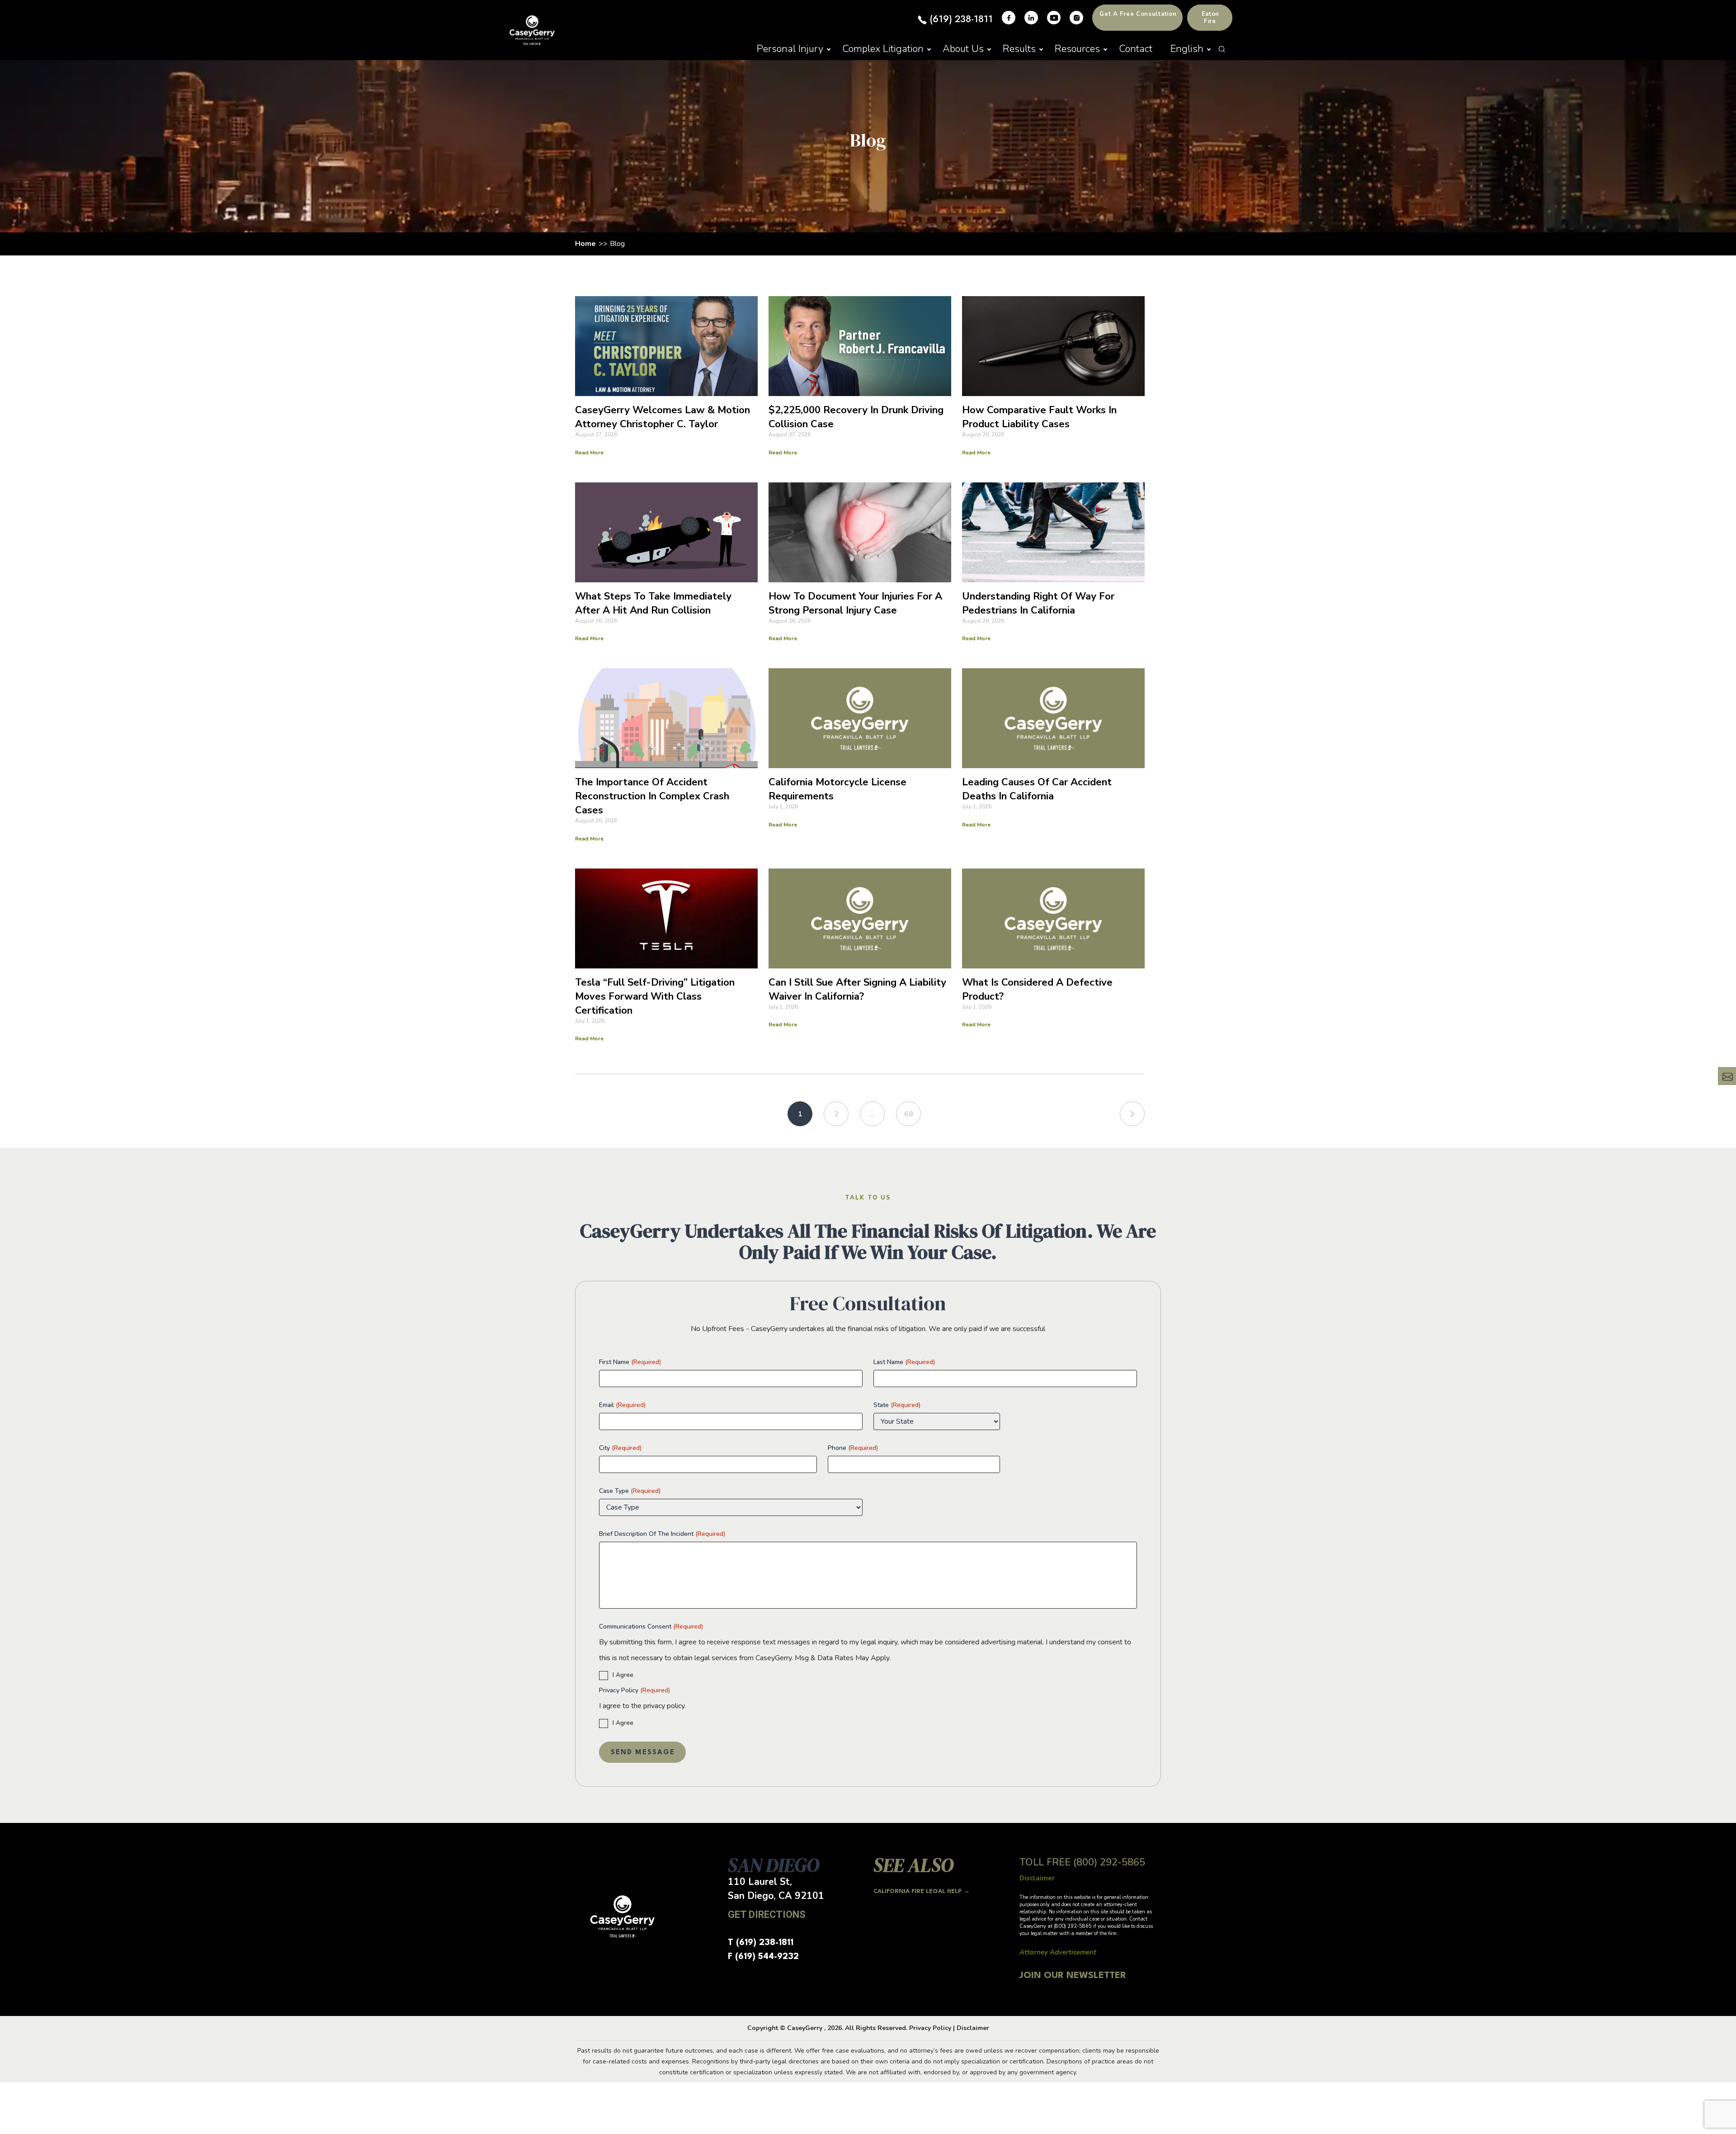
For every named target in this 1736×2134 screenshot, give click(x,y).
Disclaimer (973, 2028)
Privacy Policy (634, 1690)
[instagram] (1076, 18)
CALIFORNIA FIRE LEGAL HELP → (922, 1891)
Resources (1077, 49)
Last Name (904, 1362)
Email (622, 1405)
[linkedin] (1031, 18)
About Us (963, 49)
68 (909, 1114)
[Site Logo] (532, 30)
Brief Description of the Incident (662, 1534)
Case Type (630, 1491)
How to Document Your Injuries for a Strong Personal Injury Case (855, 603)
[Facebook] (1009, 18)
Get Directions (767, 1914)
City (620, 1448)
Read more (589, 453)
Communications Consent (651, 1626)
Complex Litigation (883, 49)
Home (585, 244)
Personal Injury (790, 49)
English (1187, 49)
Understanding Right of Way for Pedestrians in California (1038, 603)
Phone (853, 1448)
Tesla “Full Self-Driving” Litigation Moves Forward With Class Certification (655, 996)
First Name (630, 1362)
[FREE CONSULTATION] (1727, 1076)
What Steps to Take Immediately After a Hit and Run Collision (653, 603)
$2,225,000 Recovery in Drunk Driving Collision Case (856, 417)
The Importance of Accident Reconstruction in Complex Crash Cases (652, 796)
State (897, 1405)
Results (1019, 49)
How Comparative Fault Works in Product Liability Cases (1039, 417)
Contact (1136, 49)
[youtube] (1054, 18)
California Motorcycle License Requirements (837, 789)
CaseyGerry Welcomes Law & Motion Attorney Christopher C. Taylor (663, 417)
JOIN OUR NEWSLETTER (1073, 1976)
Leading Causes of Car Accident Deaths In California (1037, 789)
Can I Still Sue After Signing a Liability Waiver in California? (857, 989)
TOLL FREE (1082, 1862)
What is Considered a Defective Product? (1037, 989)
